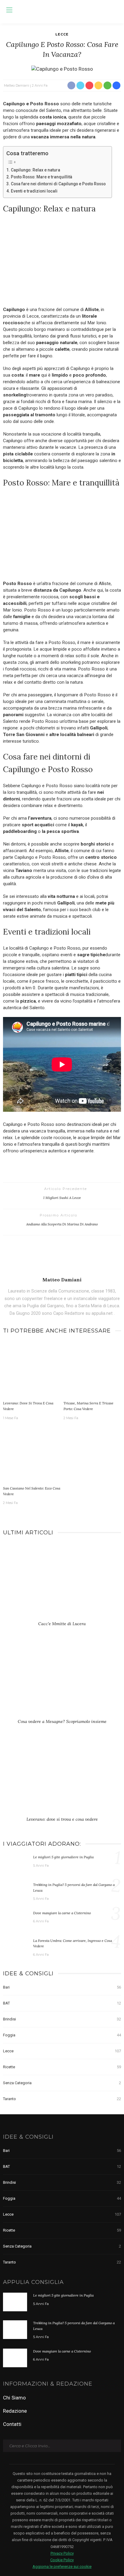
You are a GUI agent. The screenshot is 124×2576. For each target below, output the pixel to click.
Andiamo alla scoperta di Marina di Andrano (62, 1224)
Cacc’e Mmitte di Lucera (62, 1624)
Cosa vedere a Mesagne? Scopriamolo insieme (62, 1721)
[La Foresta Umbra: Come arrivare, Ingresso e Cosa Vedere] (15, 1947)
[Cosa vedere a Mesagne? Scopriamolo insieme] (62, 1681)
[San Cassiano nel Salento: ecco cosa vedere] (32, 1455)
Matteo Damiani (17, 85)
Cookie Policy (62, 2560)
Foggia (62, 2035)
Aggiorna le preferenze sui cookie (62, 2567)
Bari (62, 1987)
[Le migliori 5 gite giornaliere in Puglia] (15, 1863)
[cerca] (115, 11)
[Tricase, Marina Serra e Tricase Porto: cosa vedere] (92, 1370)
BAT (62, 2003)
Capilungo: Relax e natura (36, 170)
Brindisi (62, 2019)
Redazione (15, 2411)
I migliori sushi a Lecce (62, 1198)
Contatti (12, 2424)
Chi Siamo (14, 2398)
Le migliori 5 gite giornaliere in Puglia (63, 1857)
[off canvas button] (9, 10)
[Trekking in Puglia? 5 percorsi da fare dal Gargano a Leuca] (15, 1891)
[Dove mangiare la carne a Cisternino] (15, 1919)
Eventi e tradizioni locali (34, 191)
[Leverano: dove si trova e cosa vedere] (32, 1370)
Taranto (62, 2099)
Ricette (62, 2067)
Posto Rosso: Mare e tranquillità (42, 177)
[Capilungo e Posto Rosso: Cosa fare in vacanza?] (62, 69)
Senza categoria (62, 2083)
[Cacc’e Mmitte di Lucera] (62, 1583)
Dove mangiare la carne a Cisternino (62, 1913)
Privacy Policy (62, 2553)
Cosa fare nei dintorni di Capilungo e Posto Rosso (58, 184)
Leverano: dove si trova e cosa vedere (62, 1819)
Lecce (62, 34)
